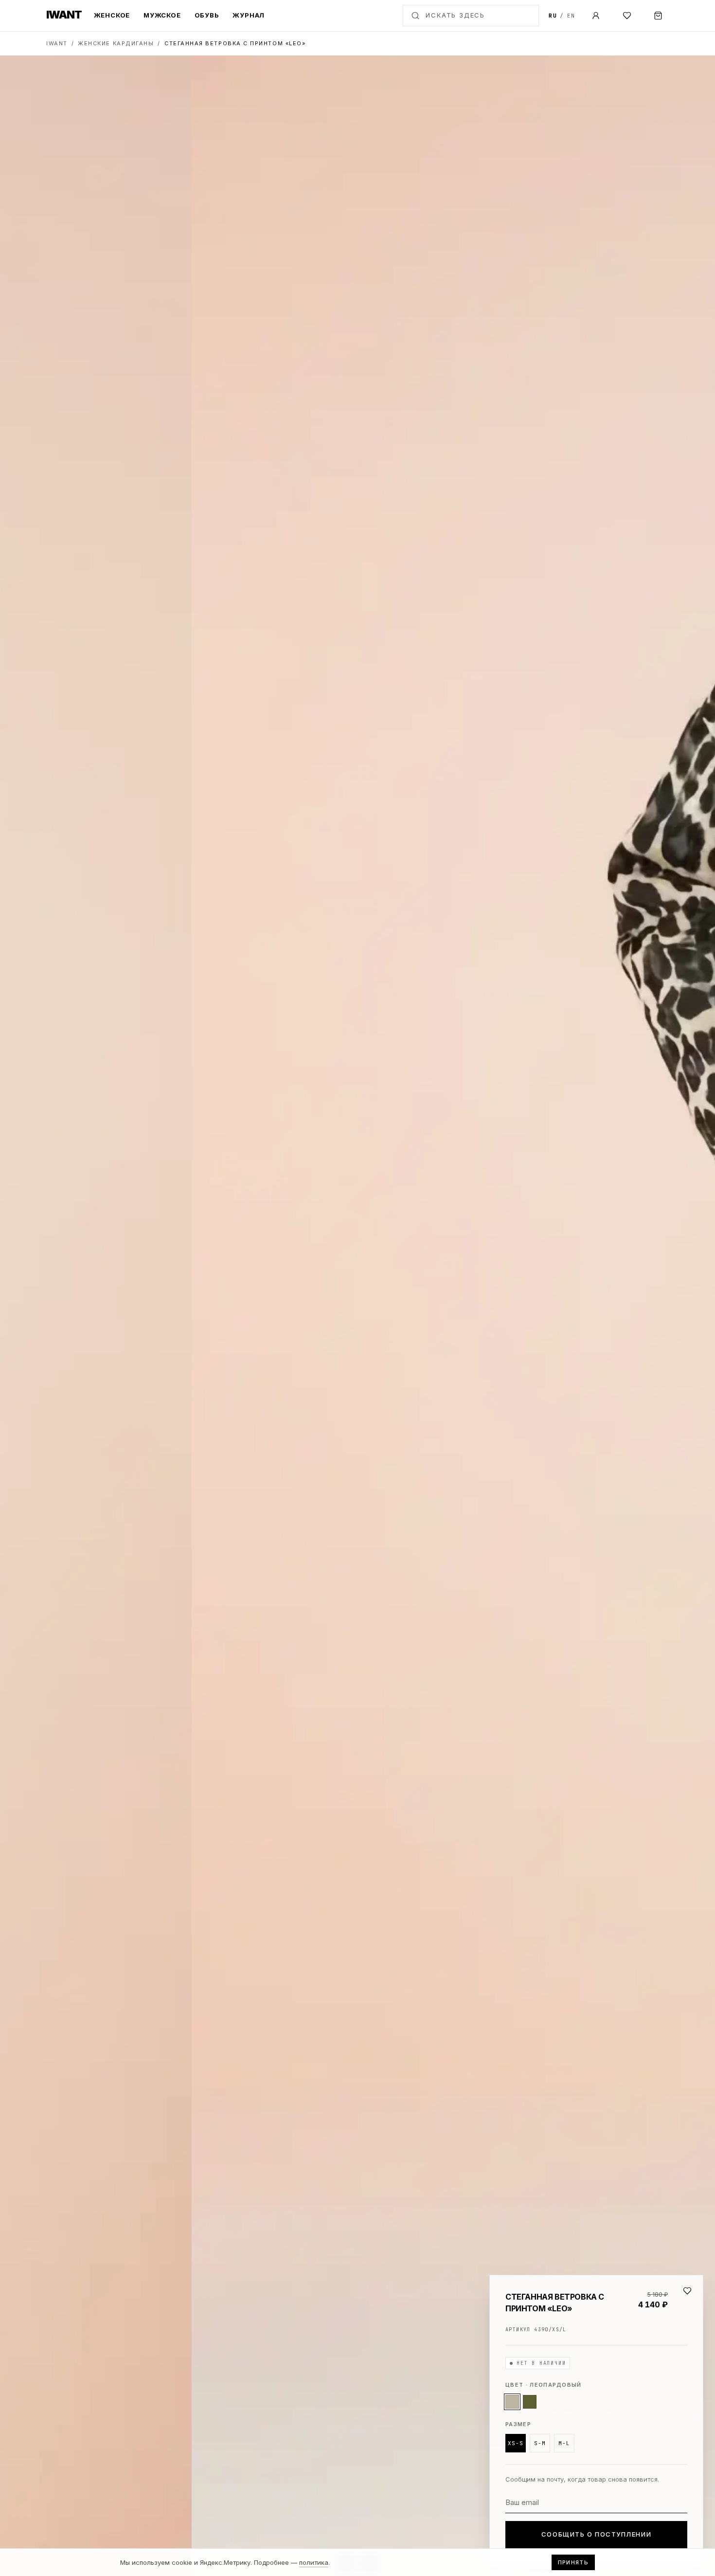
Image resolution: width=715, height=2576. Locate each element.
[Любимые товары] (627, 16)
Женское (112, 15)
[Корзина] (658, 16)
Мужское (162, 15)
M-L (564, 2443)
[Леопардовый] (512, 2402)
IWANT (57, 43)
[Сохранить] (687, 2291)
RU (553, 16)
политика (314, 2562)
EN (571, 16)
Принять (573, 2562)
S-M (540, 2443)
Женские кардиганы (116, 43)
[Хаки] (530, 2402)
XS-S (516, 2443)
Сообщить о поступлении (596, 2534)
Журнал (249, 15)
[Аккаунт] (596, 16)
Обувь (207, 15)
